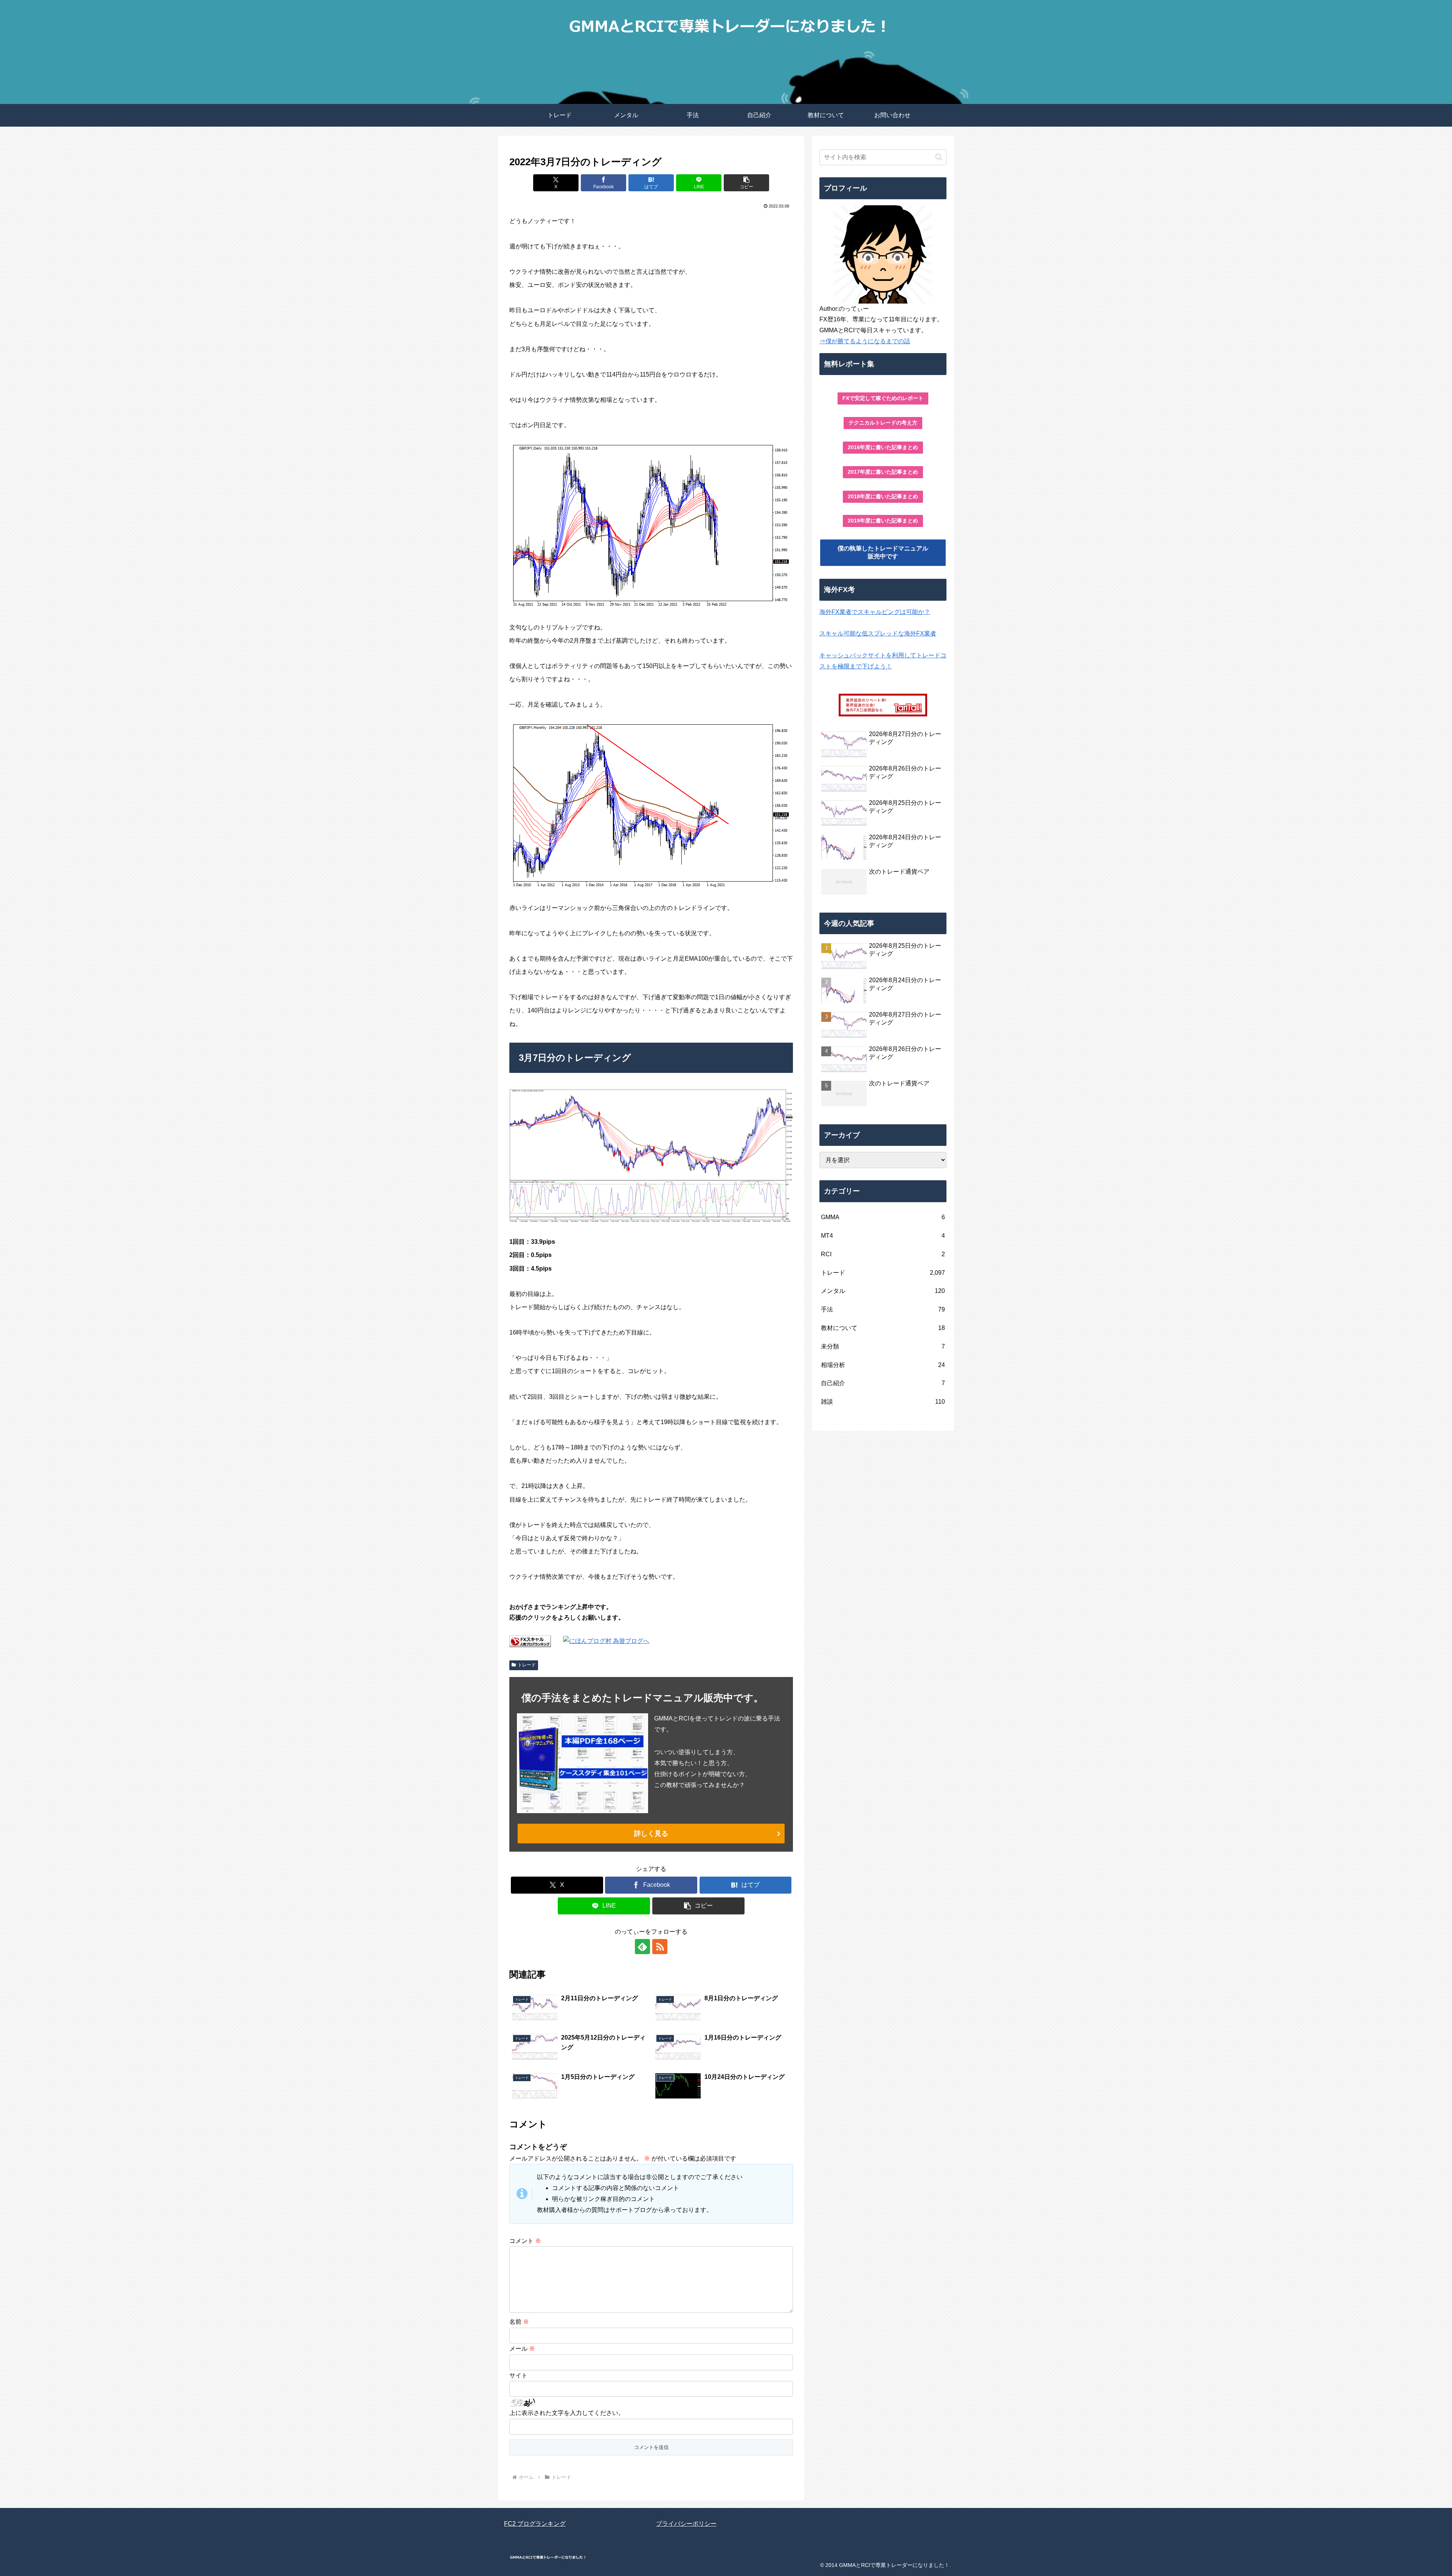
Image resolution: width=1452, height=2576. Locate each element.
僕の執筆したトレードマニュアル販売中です (883, 552)
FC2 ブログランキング (535, 2524)
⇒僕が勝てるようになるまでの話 (865, 341)
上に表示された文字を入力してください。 (567, 2413)
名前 (519, 2322)
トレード (527, 1665)
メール (522, 2349)
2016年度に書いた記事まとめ (883, 447)
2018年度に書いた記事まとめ (883, 496)
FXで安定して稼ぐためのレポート (883, 398)
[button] (746, 183)
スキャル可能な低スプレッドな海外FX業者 (878, 633)
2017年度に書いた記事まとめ (883, 472)
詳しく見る (651, 1834)
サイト (518, 2375)
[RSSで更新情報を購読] (660, 1947)
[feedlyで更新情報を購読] (642, 1947)
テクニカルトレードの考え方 (883, 423)
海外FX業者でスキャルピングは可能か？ (875, 612)
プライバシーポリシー (686, 2524)
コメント (525, 2241)
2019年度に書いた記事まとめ (883, 521)
